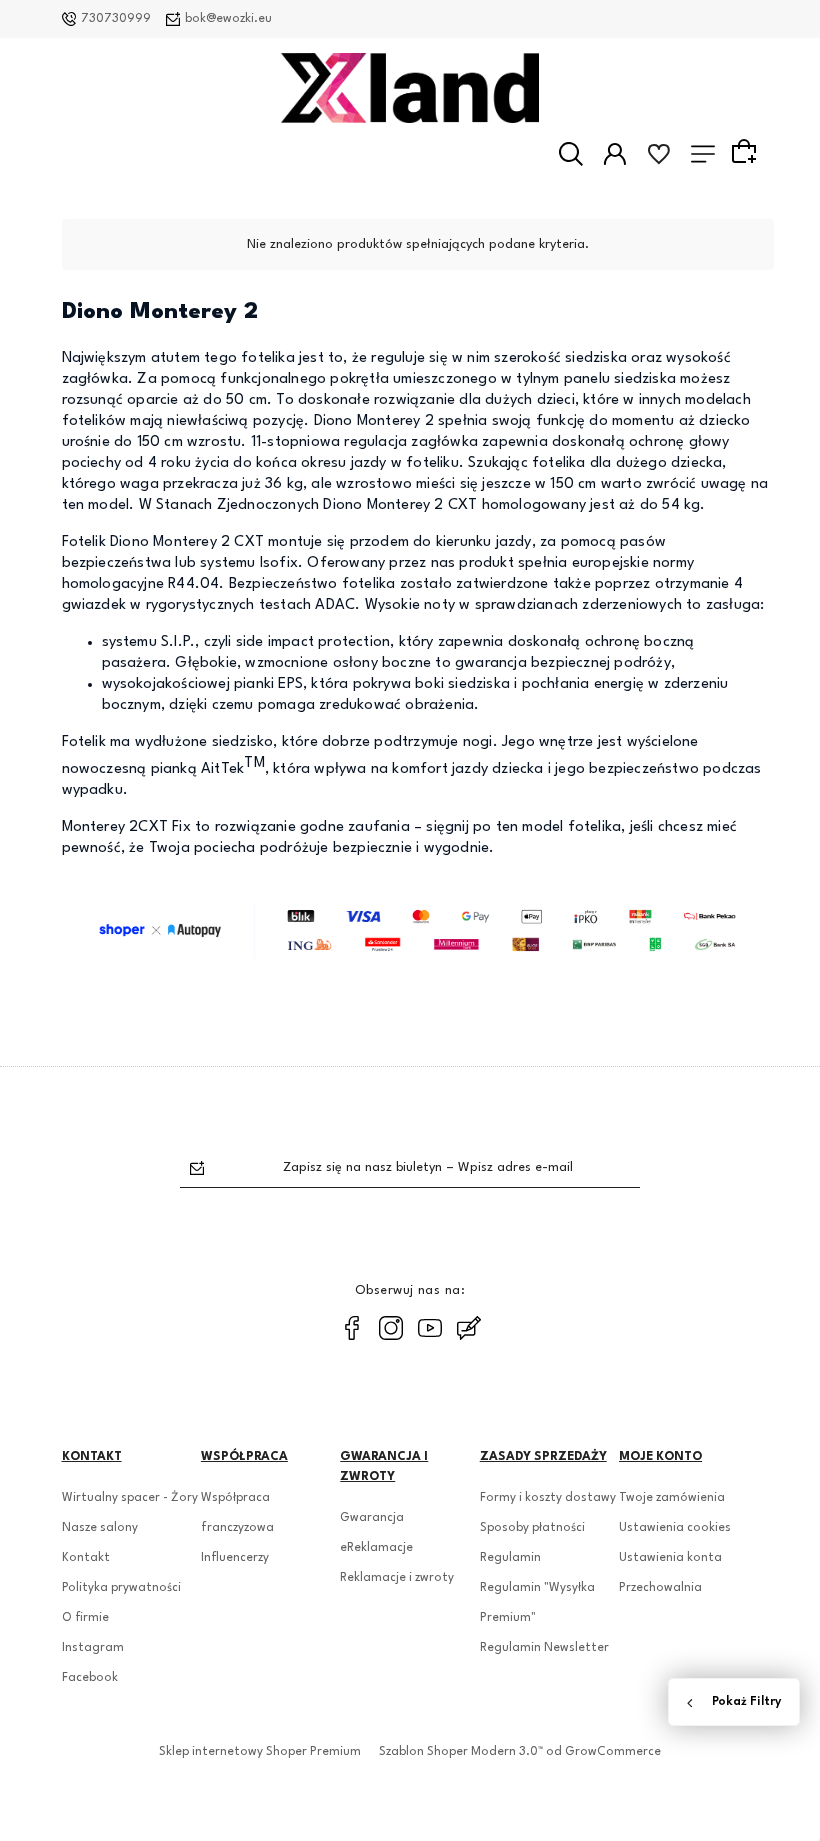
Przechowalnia (660, 1588)
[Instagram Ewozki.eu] (391, 1328)
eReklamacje (376, 1548)
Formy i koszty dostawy (548, 1498)
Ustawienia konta (670, 1558)
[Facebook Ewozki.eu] (352, 1328)
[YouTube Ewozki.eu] (430, 1328)
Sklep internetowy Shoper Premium (260, 1752)
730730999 (116, 19)
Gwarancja (372, 1518)
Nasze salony (100, 1528)
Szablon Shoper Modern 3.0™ (461, 1752)
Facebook (90, 1678)
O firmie (85, 1618)
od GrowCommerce (603, 1752)
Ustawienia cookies (675, 1528)
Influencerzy (235, 1558)
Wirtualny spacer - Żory (130, 1498)
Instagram (93, 1648)
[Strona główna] (410, 88)
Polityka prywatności (121, 1588)
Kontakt (86, 1558)
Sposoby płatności (532, 1528)
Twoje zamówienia (672, 1498)
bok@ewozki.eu (228, 19)
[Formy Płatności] (418, 930)
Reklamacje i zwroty (397, 1578)
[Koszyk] (747, 153)
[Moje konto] (615, 154)
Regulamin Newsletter (544, 1648)
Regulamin (510, 1558)
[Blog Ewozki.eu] (469, 1328)
